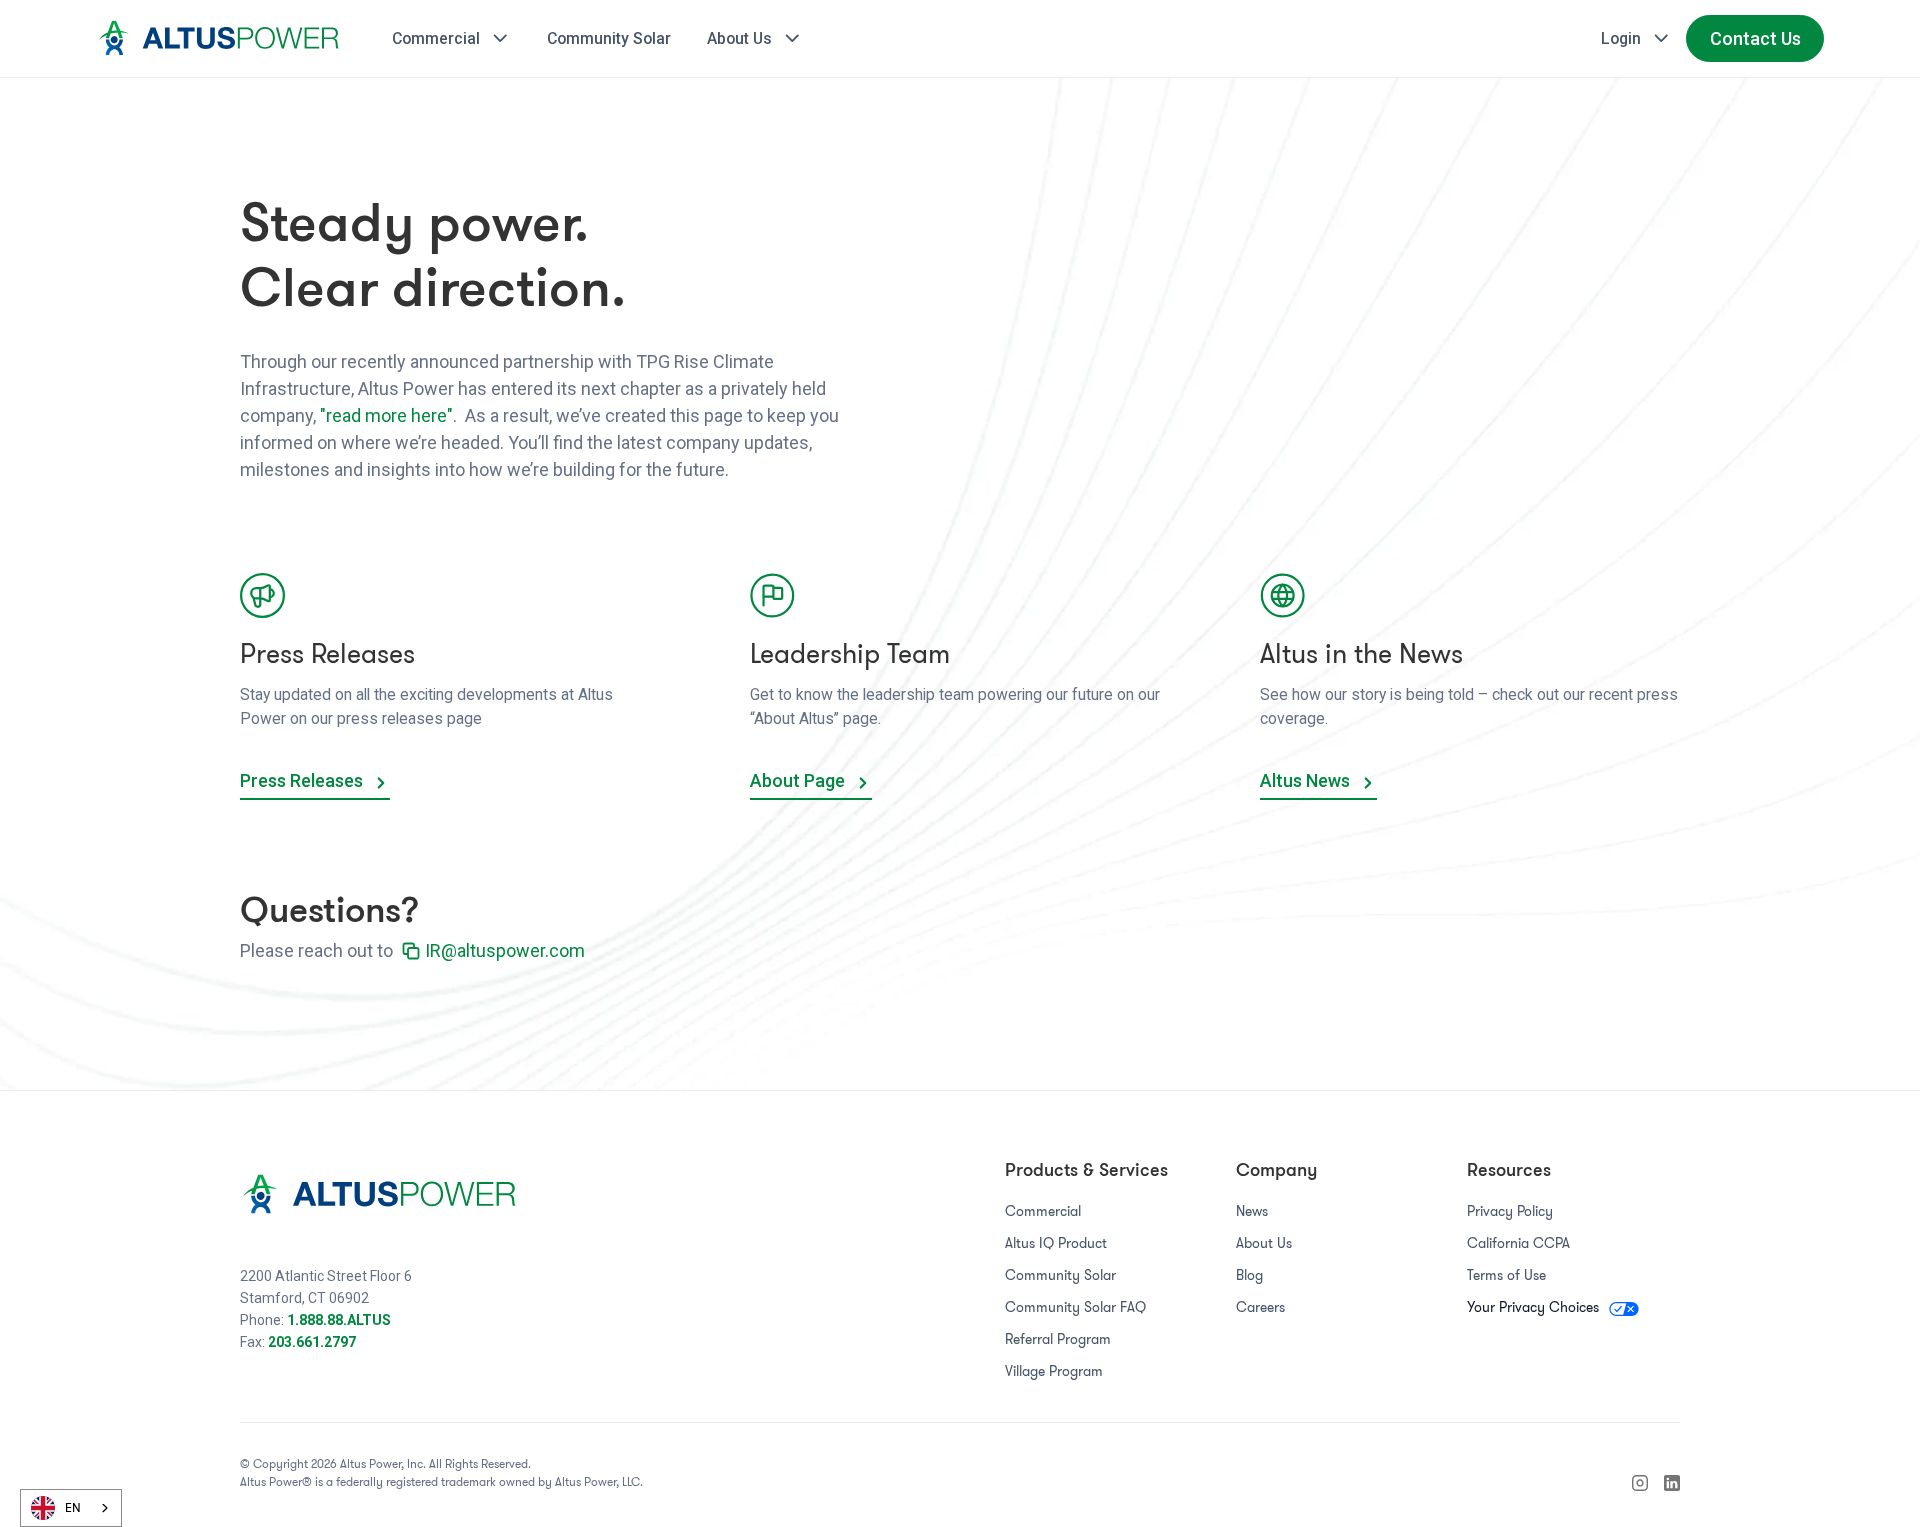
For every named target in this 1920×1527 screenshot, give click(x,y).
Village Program (1054, 1371)
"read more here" (386, 415)
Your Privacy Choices (1535, 1307)
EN (73, 1507)
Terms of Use (1506, 1275)
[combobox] (71, 1508)
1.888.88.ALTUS (339, 1320)
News (1252, 1211)
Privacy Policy (1510, 1211)
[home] (221, 38)
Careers (1260, 1307)
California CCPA (1518, 1243)
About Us (1264, 1243)
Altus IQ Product (1056, 1243)
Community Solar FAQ (1075, 1307)
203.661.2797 (312, 1342)
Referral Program (1058, 1339)
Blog (1249, 1275)
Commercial (1043, 1211)
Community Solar (1060, 1275)
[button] (452, 38)
